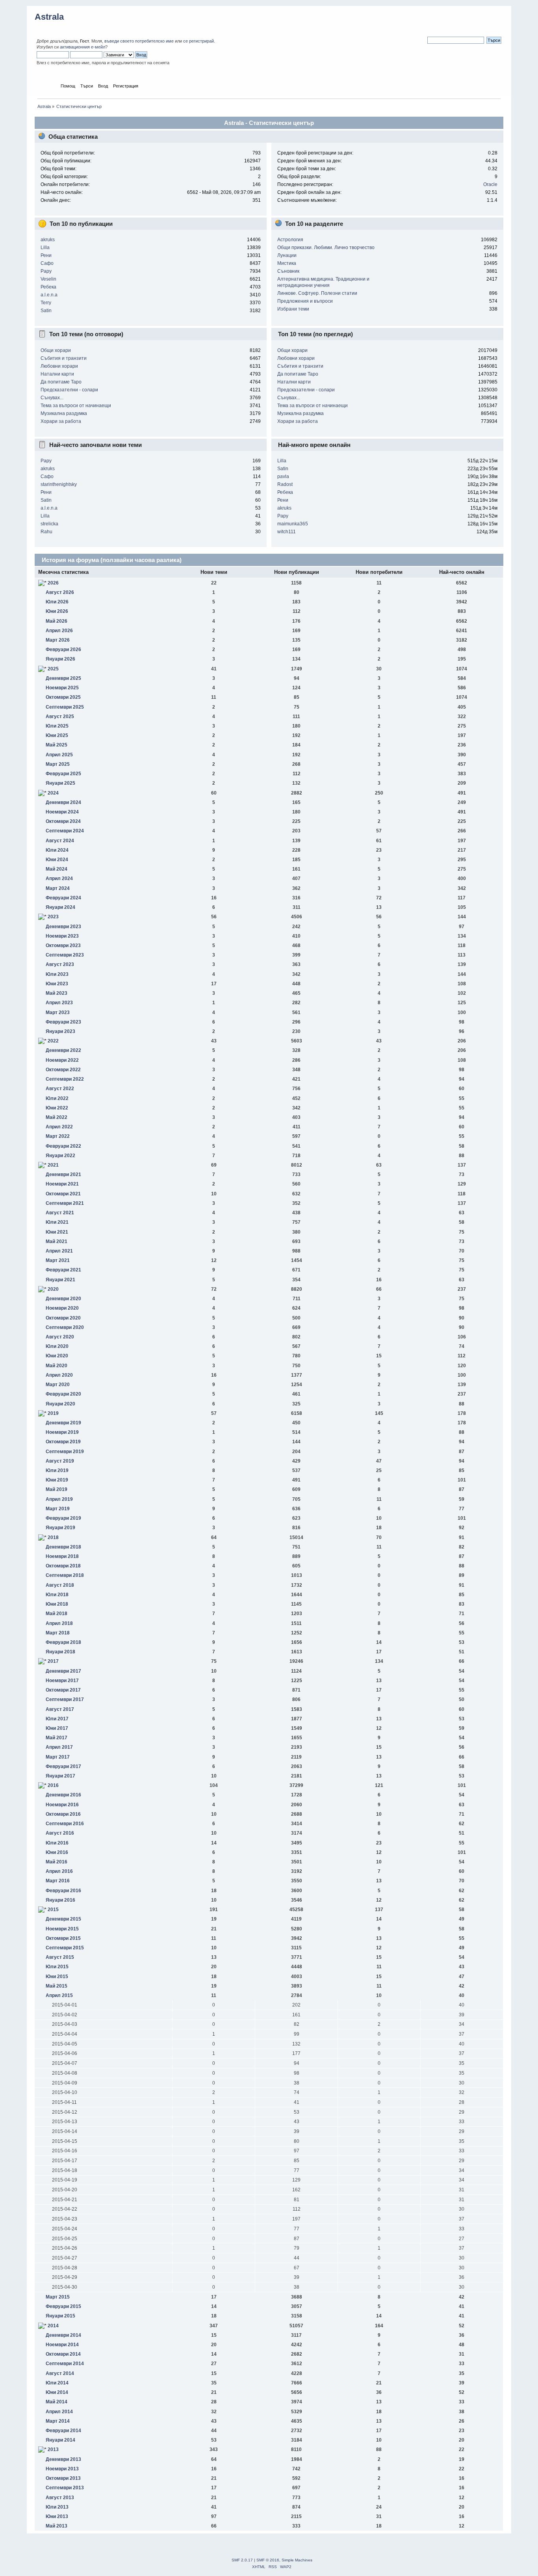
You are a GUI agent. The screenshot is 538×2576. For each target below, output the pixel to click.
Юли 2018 (57, 1595)
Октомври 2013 (63, 2478)
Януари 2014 (60, 2440)
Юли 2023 (57, 974)
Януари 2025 (60, 783)
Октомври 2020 (63, 1318)
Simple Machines (297, 2560)
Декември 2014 (63, 2335)
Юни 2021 (57, 1232)
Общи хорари (56, 350)
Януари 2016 (60, 1900)
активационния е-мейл (83, 47)
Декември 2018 (63, 1547)
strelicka (49, 524)
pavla (283, 476)
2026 (53, 583)
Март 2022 (58, 1136)
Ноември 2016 (62, 1805)
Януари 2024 (60, 907)
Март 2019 (58, 1509)
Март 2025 (58, 764)
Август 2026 (60, 592)
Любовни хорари (59, 366)
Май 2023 (57, 993)
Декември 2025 (63, 678)
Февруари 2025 (63, 774)
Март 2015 (58, 2297)
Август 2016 (60, 1833)
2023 (53, 917)
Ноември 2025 (62, 688)
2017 (53, 1661)
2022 (53, 1041)
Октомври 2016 (63, 1814)
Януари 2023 (60, 1031)
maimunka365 (293, 524)
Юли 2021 (57, 1222)
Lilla (45, 248)
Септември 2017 (65, 1699)
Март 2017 (58, 1757)
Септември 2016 (65, 1824)
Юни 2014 (57, 2392)
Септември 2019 (65, 1452)
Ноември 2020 (62, 1308)
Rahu (46, 532)
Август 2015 (60, 1957)
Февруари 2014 (63, 2431)
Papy (46, 271)
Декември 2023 (63, 927)
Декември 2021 (63, 1174)
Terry (46, 303)
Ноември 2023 (62, 936)
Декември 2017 (63, 1671)
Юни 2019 (57, 1480)
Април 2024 (59, 879)
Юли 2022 (57, 1098)
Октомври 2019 (63, 1442)
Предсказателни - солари (69, 390)
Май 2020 (57, 1366)
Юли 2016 (57, 1843)
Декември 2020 (63, 1299)
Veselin (48, 279)
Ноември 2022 (62, 1060)
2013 (53, 2449)
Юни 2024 (57, 860)
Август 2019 (60, 1461)
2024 (53, 793)
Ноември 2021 (62, 1184)
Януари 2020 (60, 1404)
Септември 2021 (65, 1203)
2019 (53, 1413)
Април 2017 (59, 1747)
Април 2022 (59, 1127)
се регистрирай (199, 41)
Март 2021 (58, 1260)
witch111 (287, 532)
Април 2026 (59, 631)
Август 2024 (60, 841)
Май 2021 (57, 1241)
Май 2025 (57, 745)
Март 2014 (58, 2421)
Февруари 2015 (63, 2306)
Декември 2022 (63, 1050)
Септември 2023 (65, 955)
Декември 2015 (63, 1919)
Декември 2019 (63, 1423)
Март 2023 (58, 1013)
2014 (53, 2326)
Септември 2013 (65, 2488)
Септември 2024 (65, 831)
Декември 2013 (63, 2459)
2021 (53, 1165)
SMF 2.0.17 (242, 2560)
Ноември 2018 (62, 1556)
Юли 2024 (57, 850)
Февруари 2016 (63, 1891)
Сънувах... (52, 398)
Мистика (287, 263)
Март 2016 (58, 1881)
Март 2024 (58, 888)
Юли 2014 (57, 2383)
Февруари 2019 (63, 1518)
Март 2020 (58, 1385)
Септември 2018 (65, 1575)
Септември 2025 (65, 707)
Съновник (288, 271)
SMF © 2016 (268, 2560)
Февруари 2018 (63, 1642)
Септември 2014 (65, 2364)
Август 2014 (60, 2373)
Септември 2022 (65, 1079)
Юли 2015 (57, 1967)
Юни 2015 (57, 1977)
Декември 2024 (63, 802)
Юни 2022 (57, 1108)
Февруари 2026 (63, 650)
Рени (46, 255)
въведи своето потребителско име (139, 41)
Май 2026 (57, 621)
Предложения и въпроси (305, 301)
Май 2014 (57, 2402)
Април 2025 (59, 755)
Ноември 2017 (62, 1681)
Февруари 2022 (63, 1146)
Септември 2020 (65, 1327)
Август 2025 (60, 717)
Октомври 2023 (63, 946)
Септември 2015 (65, 1948)
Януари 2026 (60, 659)
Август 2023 (60, 964)
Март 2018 (58, 1633)
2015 (53, 1910)
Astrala (49, 17)
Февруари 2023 (63, 1022)
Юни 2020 (57, 1356)
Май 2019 (57, 1489)
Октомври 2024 (63, 821)
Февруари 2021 (63, 1270)
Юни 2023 (57, 984)
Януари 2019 (60, 1528)
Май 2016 (57, 1862)
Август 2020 (60, 1337)
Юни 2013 (57, 2516)
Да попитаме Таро (61, 382)
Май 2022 (57, 1117)
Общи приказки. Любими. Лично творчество (326, 248)
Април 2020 (59, 1375)
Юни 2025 (57, 735)
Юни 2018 (57, 1604)
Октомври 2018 (63, 1566)
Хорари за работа (61, 421)
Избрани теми (293, 309)
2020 (53, 1289)
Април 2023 (59, 1003)
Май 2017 (57, 1738)
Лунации (287, 255)
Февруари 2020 (63, 1394)
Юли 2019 (57, 1470)
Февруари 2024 (63, 898)
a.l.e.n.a (49, 295)
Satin (46, 311)
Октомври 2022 (63, 1070)
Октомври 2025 (63, 697)
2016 (53, 1785)
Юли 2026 (57, 602)
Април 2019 (59, 1499)
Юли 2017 (57, 1719)
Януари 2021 (60, 1280)
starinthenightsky (59, 484)
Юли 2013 (57, 2507)
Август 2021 (60, 1213)
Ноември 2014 (62, 2345)
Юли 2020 (57, 1346)
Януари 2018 (60, 1652)
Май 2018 (57, 1614)
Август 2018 (60, 1585)
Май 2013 (57, 2526)
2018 (53, 1537)
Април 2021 (59, 1251)
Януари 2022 (60, 1156)
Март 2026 (58, 640)
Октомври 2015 (63, 1938)
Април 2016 (59, 1871)
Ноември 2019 (62, 1432)
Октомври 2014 (63, 2354)
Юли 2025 (57, 726)
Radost (285, 484)
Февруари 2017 (63, 1766)
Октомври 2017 (63, 1690)
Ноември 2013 (62, 2469)
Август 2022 (60, 1089)
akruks (48, 240)
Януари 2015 (60, 2316)
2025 (53, 669)
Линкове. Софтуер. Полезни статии (317, 293)
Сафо (47, 263)
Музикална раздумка (64, 413)
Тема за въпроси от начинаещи (76, 406)
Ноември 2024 (62, 812)
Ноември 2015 (62, 1929)
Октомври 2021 (63, 1194)
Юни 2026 (57, 611)
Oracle (490, 184)
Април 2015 (59, 1995)
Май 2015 (57, 1986)
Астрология (290, 240)
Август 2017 (60, 1709)
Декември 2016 (63, 1795)
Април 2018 (59, 1623)
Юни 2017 (57, 1728)
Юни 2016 (57, 1852)
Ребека (48, 287)
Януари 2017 (60, 1776)
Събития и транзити (64, 358)
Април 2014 (59, 2412)
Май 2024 (57, 869)
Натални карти (57, 374)
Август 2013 (60, 2498)
